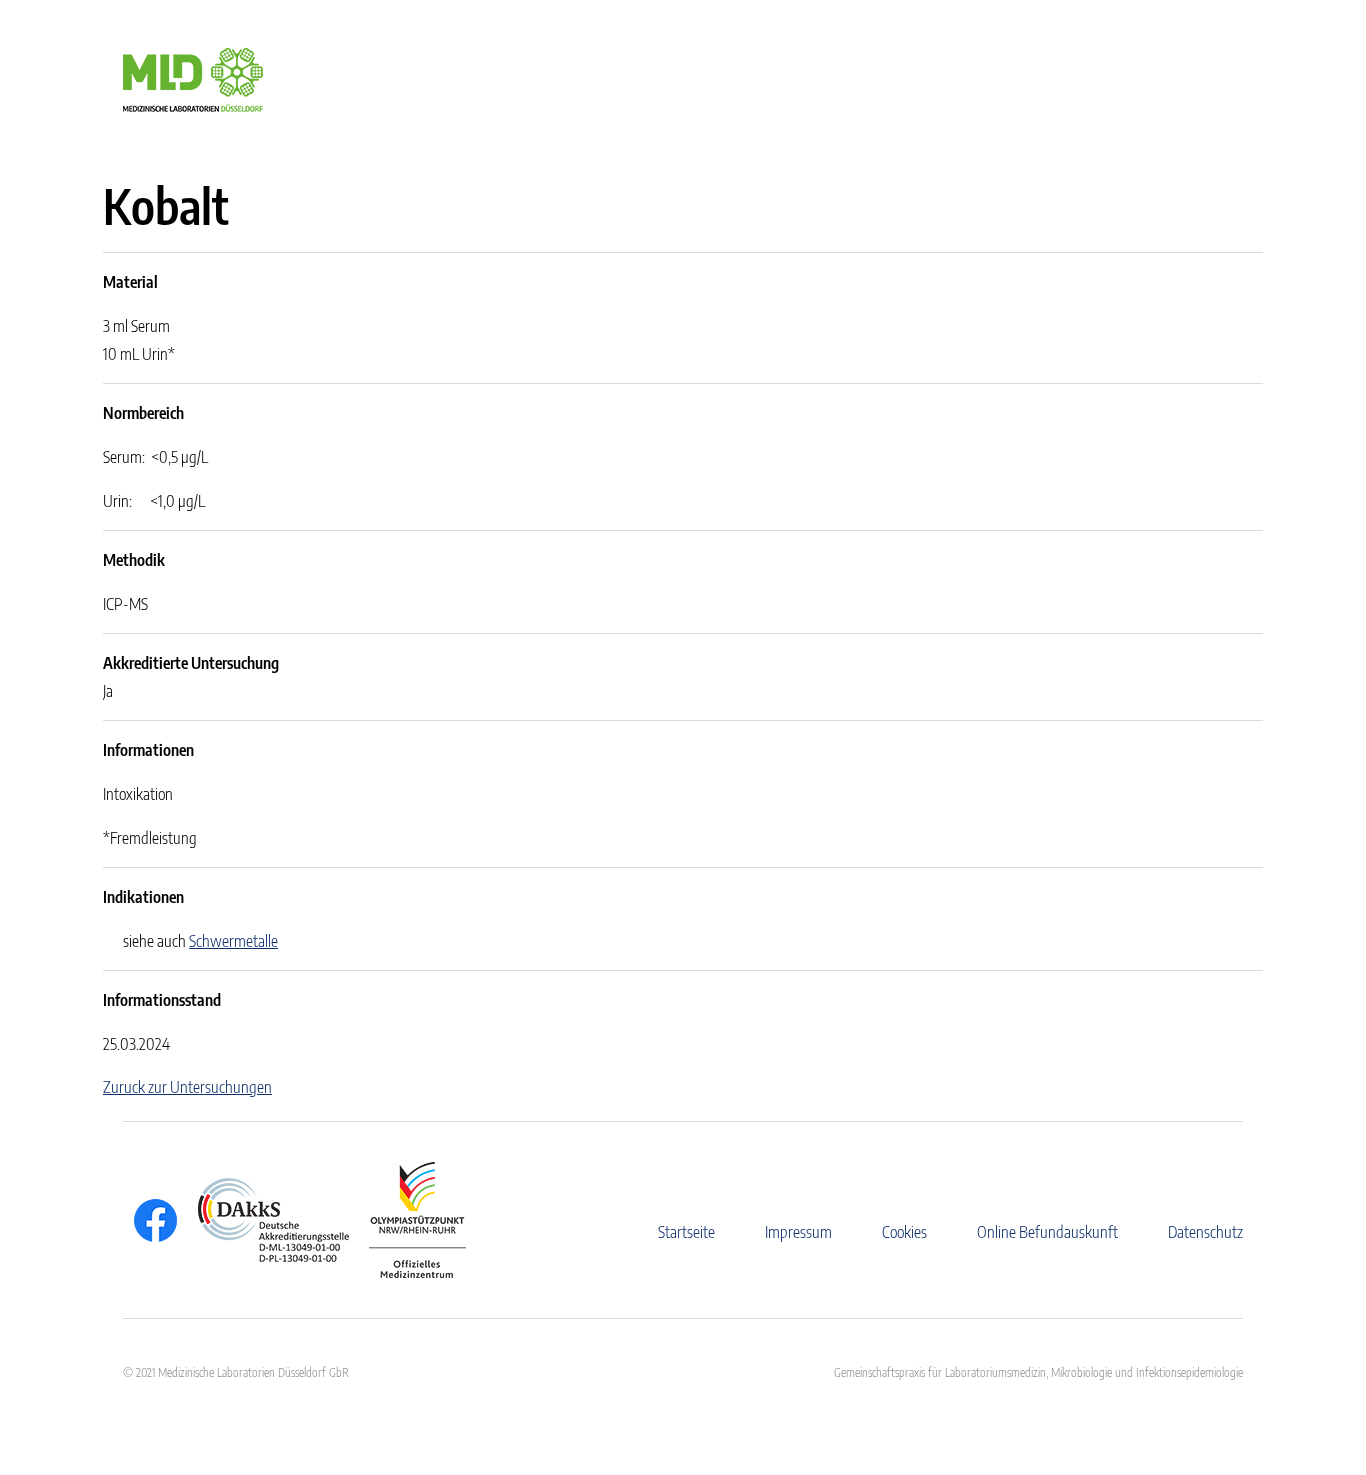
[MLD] (193, 78)
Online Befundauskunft (1047, 1232)
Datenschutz (1205, 1232)
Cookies (904, 1232)
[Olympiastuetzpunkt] (407, 1220)
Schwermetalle (233, 941)
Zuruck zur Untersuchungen (187, 1087)
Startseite (686, 1232)
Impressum (798, 1232)
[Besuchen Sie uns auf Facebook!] (150, 1220)
